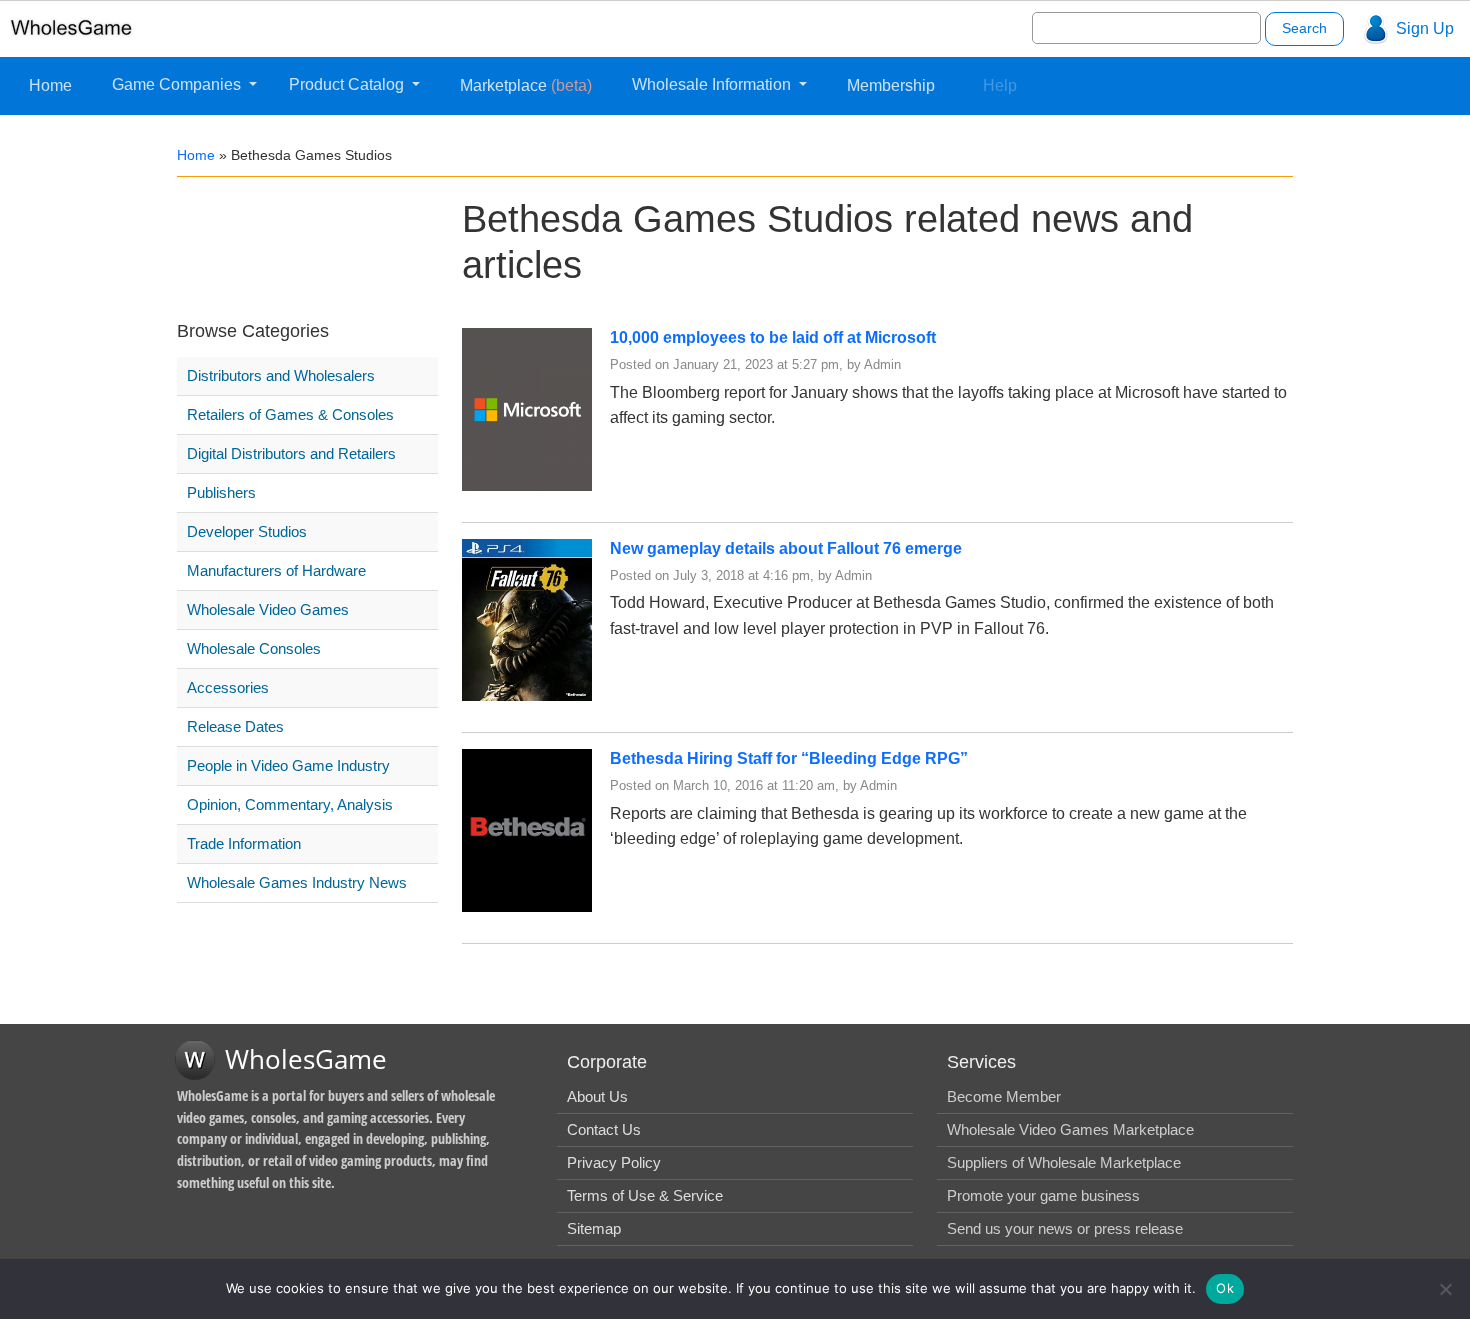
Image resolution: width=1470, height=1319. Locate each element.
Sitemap (594, 1228)
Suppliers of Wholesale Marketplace (1064, 1162)
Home (50, 85)
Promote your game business (1043, 1195)
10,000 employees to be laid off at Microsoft (773, 337)
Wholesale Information (713, 84)
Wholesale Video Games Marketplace (1070, 1129)
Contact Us (604, 1129)
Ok (1225, 1288)
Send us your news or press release (1065, 1228)
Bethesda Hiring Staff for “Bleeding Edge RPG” (789, 758)
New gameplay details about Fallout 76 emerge (786, 548)
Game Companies (178, 84)
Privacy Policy (614, 1162)
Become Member (1004, 1096)
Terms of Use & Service (645, 1195)
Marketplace (526, 85)
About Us (597, 1096)
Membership (891, 85)
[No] (1445, 1289)
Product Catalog (348, 84)
